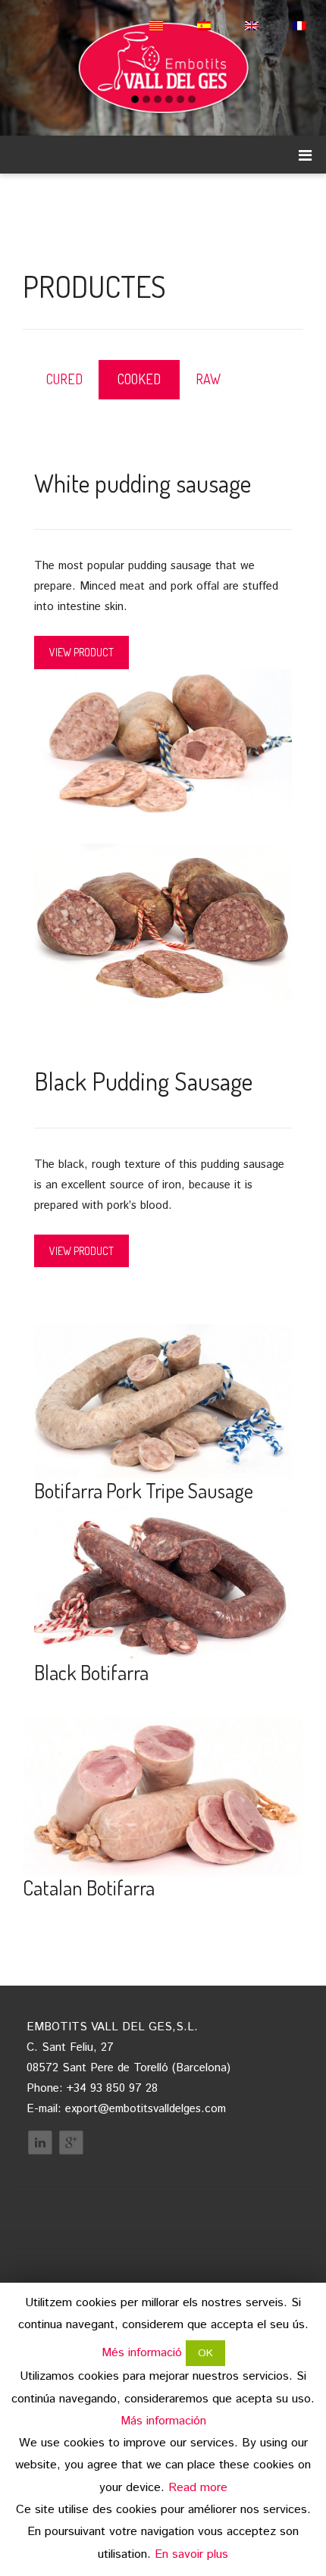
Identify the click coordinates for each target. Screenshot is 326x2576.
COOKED (139, 379)
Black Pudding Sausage (143, 1081)
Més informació (142, 2353)
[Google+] (71, 2142)
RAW (208, 379)
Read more (198, 2488)
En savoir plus (191, 2554)
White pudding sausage (143, 483)
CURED (64, 379)
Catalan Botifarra (89, 1887)
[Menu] (305, 155)
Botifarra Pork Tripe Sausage (144, 1490)
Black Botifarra (91, 1672)
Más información (163, 2421)
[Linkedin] (40, 2142)
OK (205, 2353)
